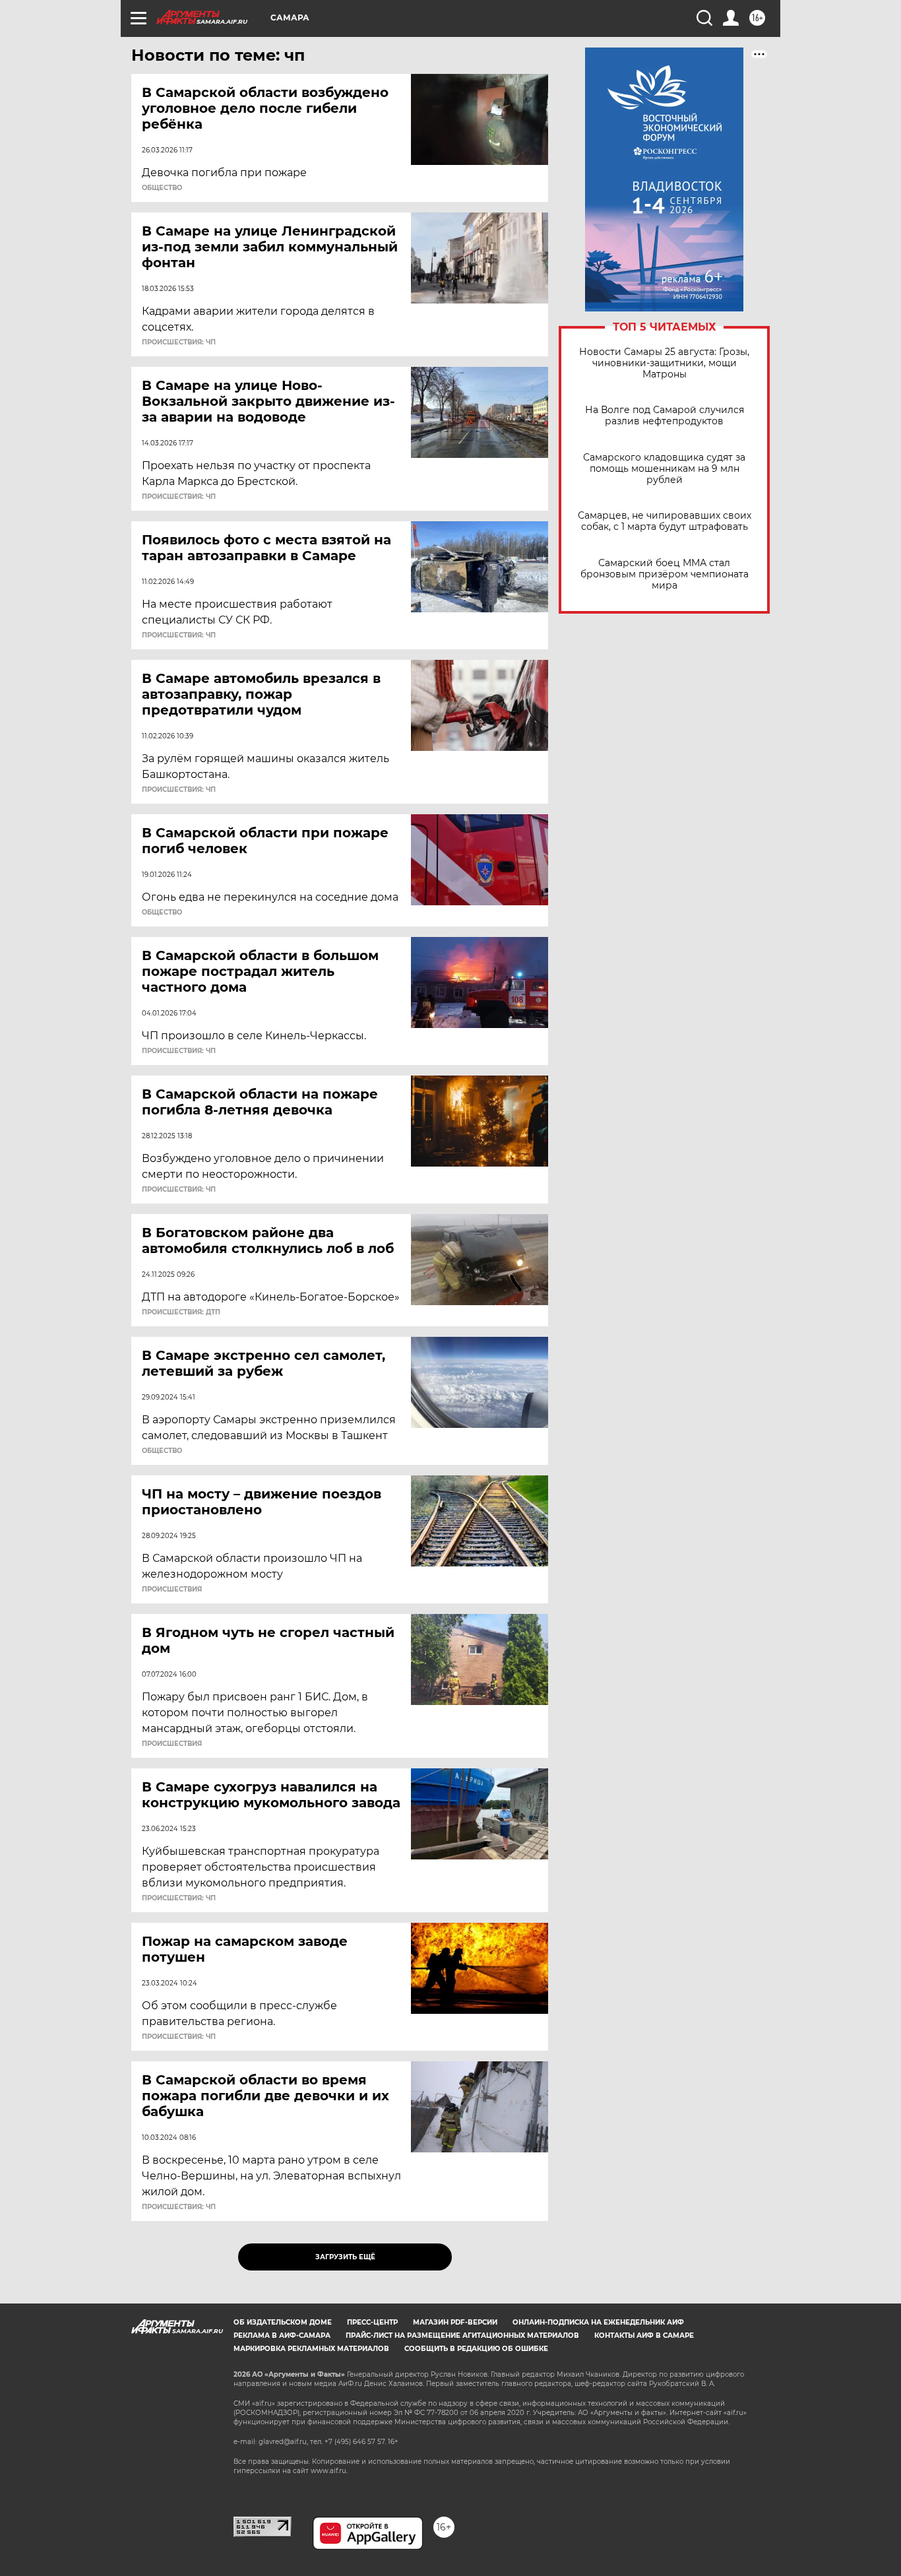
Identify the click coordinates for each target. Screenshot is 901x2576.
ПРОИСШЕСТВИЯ (172, 1590)
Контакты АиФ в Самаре (644, 2335)
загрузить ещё (345, 2257)
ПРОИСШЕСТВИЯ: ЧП (179, 342)
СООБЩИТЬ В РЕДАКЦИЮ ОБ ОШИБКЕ (476, 2349)
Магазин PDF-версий (455, 2322)
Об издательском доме (283, 2322)
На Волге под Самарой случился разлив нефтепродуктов (665, 416)
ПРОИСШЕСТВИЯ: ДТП (181, 1312)
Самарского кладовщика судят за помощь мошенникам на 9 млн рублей (664, 469)
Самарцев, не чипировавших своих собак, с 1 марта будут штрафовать (665, 521)
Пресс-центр (372, 2322)
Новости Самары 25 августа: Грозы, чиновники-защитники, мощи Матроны (664, 363)
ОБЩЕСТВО (162, 188)
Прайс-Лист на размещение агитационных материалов (462, 2335)
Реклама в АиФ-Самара (282, 2335)
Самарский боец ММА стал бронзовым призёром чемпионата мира (665, 574)
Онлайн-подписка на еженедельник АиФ (598, 2322)
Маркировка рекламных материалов (311, 2349)
